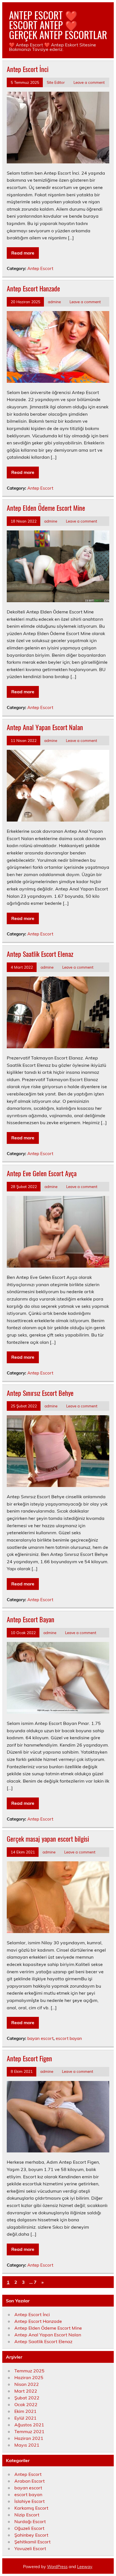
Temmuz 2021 (29, 2431)
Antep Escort (40, 268)
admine (54, 302)
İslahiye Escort (30, 2501)
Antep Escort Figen (29, 2058)
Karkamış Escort (31, 2508)
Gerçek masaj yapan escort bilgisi (48, 1839)
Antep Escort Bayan (31, 1619)
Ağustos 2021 (29, 2425)
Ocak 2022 (26, 2404)
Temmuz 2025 (29, 2371)
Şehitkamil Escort (33, 2542)
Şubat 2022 (27, 2398)
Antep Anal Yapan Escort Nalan (45, 727)
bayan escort (40, 2038)
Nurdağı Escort (30, 2521)
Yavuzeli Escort (30, 2548)
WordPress (57, 2567)
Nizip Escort (27, 2515)
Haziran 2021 (29, 2438)
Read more (23, 253)
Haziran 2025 (29, 2377)
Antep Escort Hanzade (33, 288)
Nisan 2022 (27, 2384)
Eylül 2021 (25, 2418)
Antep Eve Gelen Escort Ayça (42, 1173)
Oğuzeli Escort (29, 2528)
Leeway (85, 2567)
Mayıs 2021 (27, 2445)
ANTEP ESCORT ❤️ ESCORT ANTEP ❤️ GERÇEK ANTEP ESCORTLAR (58, 25)
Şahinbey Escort (31, 2535)
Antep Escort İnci (28, 69)
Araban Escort (30, 2481)
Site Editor (56, 82)
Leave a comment (89, 82)
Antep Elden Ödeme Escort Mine (46, 508)
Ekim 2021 (25, 2411)
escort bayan (69, 2038)
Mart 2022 (26, 2391)
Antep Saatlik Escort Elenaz (40, 954)
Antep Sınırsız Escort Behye (40, 1393)
